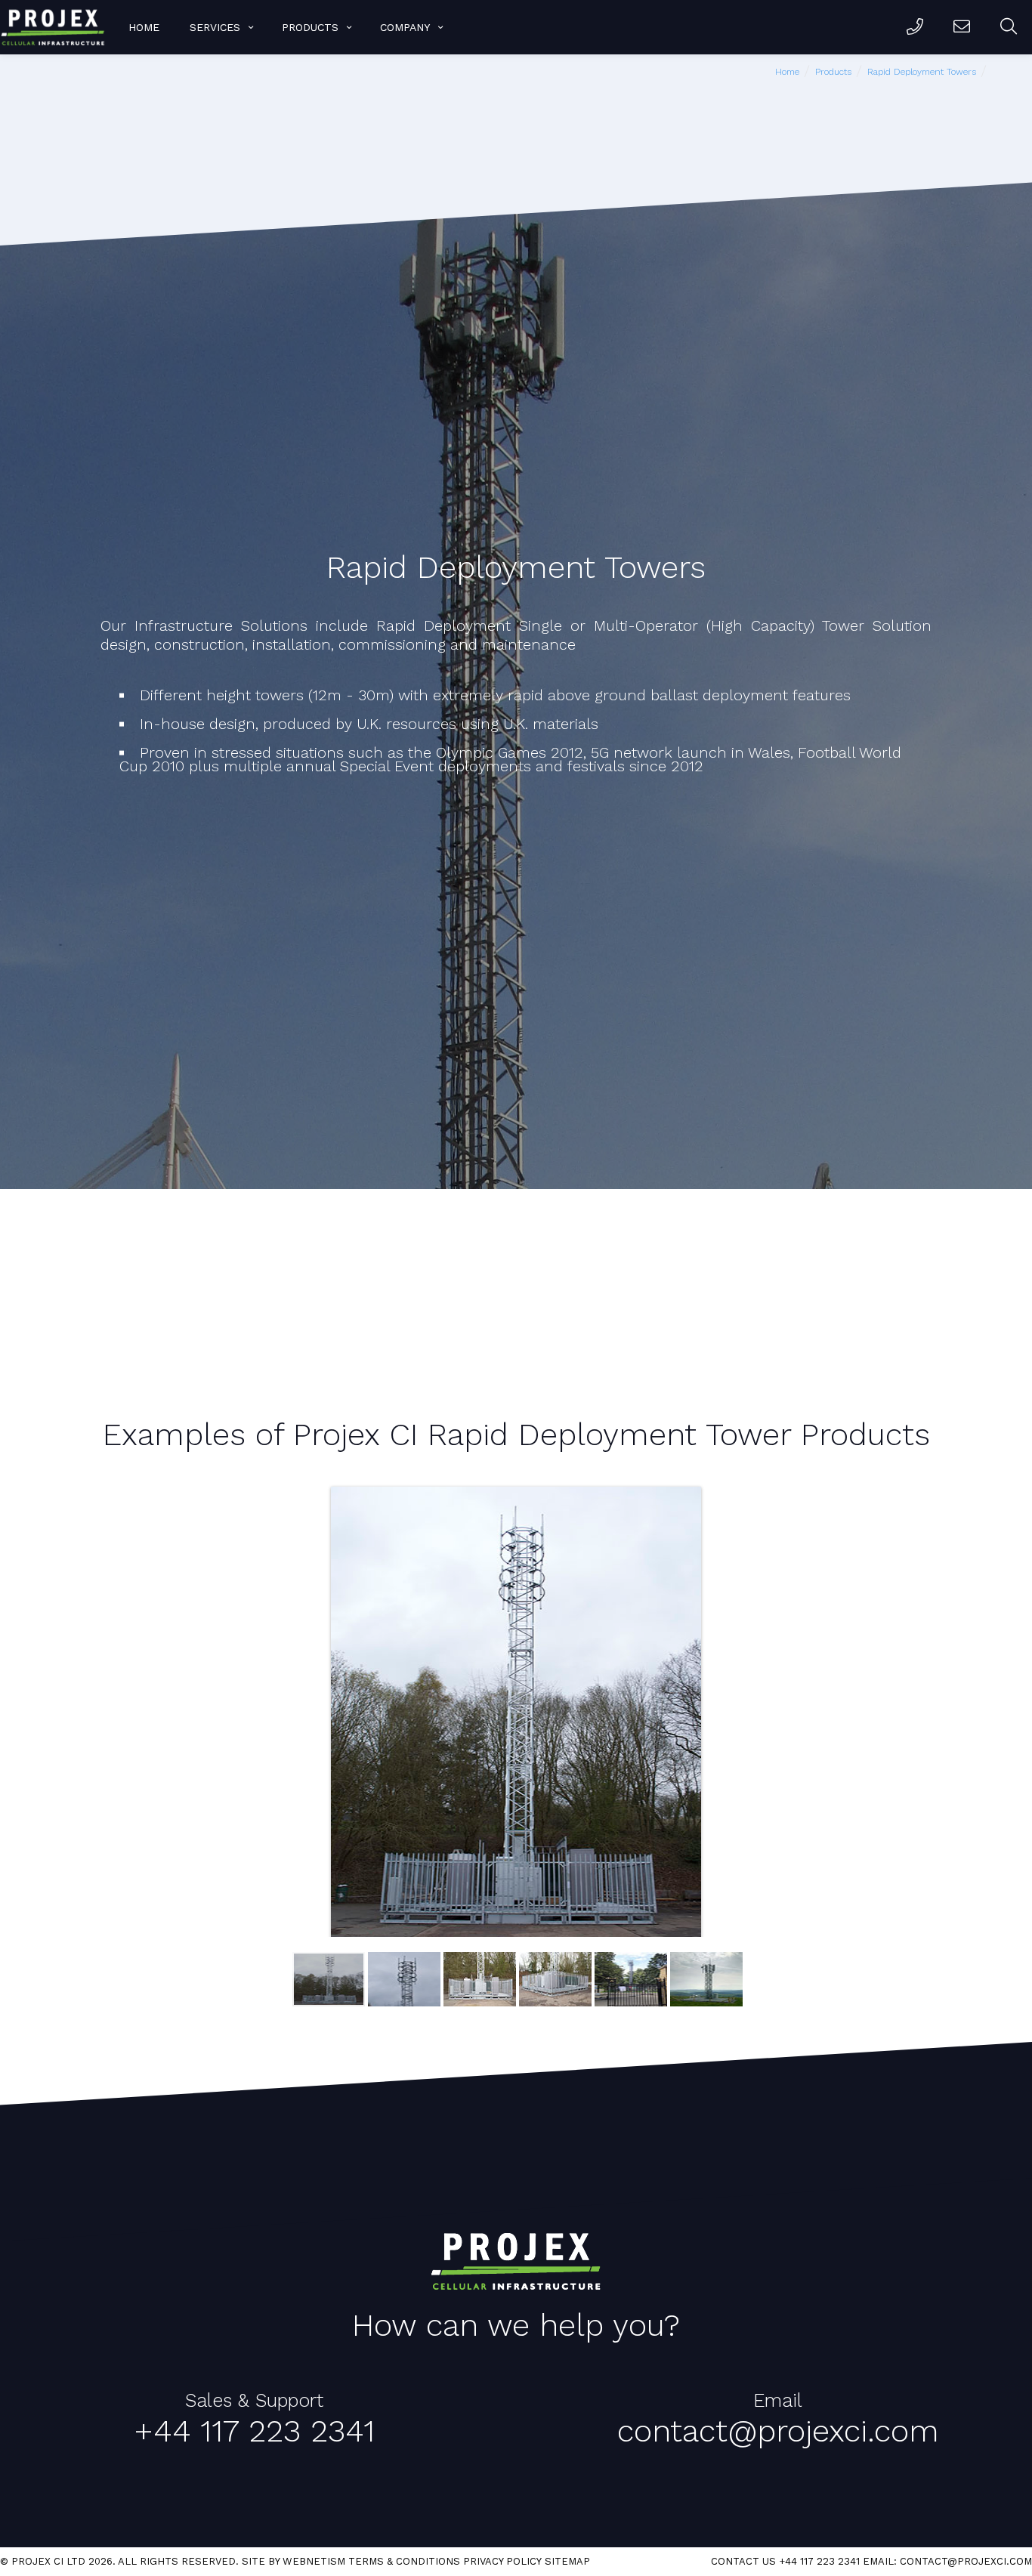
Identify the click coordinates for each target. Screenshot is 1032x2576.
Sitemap (567, 2561)
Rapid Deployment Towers (922, 72)
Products (310, 27)
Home (144, 27)
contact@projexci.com (966, 2561)
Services (215, 27)
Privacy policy (502, 2561)
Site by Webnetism (294, 2561)
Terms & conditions (404, 2561)
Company (405, 27)
